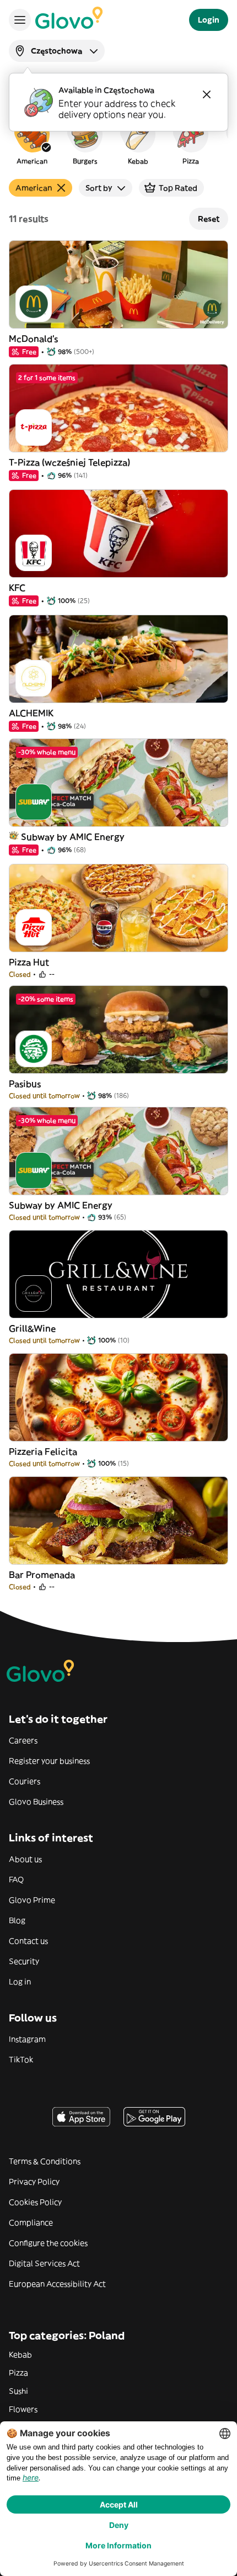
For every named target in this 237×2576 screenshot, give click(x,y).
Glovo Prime (32, 1900)
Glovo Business (36, 1802)
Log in (20, 1982)
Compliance (31, 2223)
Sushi (18, 2391)
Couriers (25, 1781)
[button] (32, 140)
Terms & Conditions (45, 2161)
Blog (17, 1920)
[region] (118, 140)
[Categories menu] (20, 20)
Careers (23, 1740)
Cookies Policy (35, 2202)
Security (24, 1961)
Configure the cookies (48, 2243)
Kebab (20, 2355)
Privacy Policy (34, 2182)
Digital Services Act (44, 2263)
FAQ (16, 1880)
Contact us (28, 1941)
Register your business (49, 1761)
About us (25, 1859)
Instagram (27, 2039)
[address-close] (207, 94)
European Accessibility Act (57, 2284)
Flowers (23, 2409)
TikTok (21, 2060)
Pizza (18, 2373)
